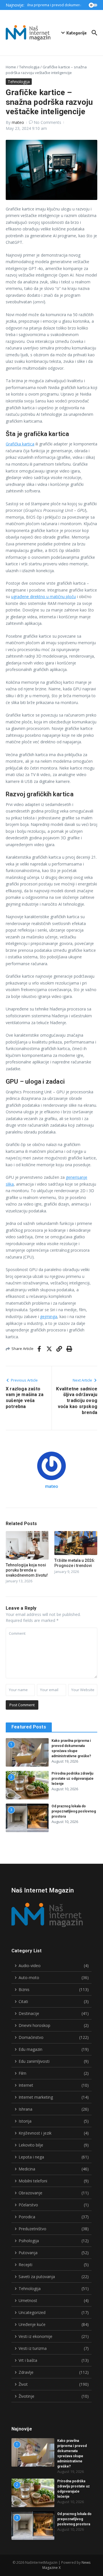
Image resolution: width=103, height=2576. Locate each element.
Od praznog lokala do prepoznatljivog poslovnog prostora (74, 1811)
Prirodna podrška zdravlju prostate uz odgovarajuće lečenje (73, 1779)
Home (11, 67)
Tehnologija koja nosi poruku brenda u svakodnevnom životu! (27, 1570)
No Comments (47, 122)
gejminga (49, 1316)
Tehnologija (29, 67)
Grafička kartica (20, 444)
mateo (18, 122)
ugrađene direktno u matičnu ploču (43, 597)
